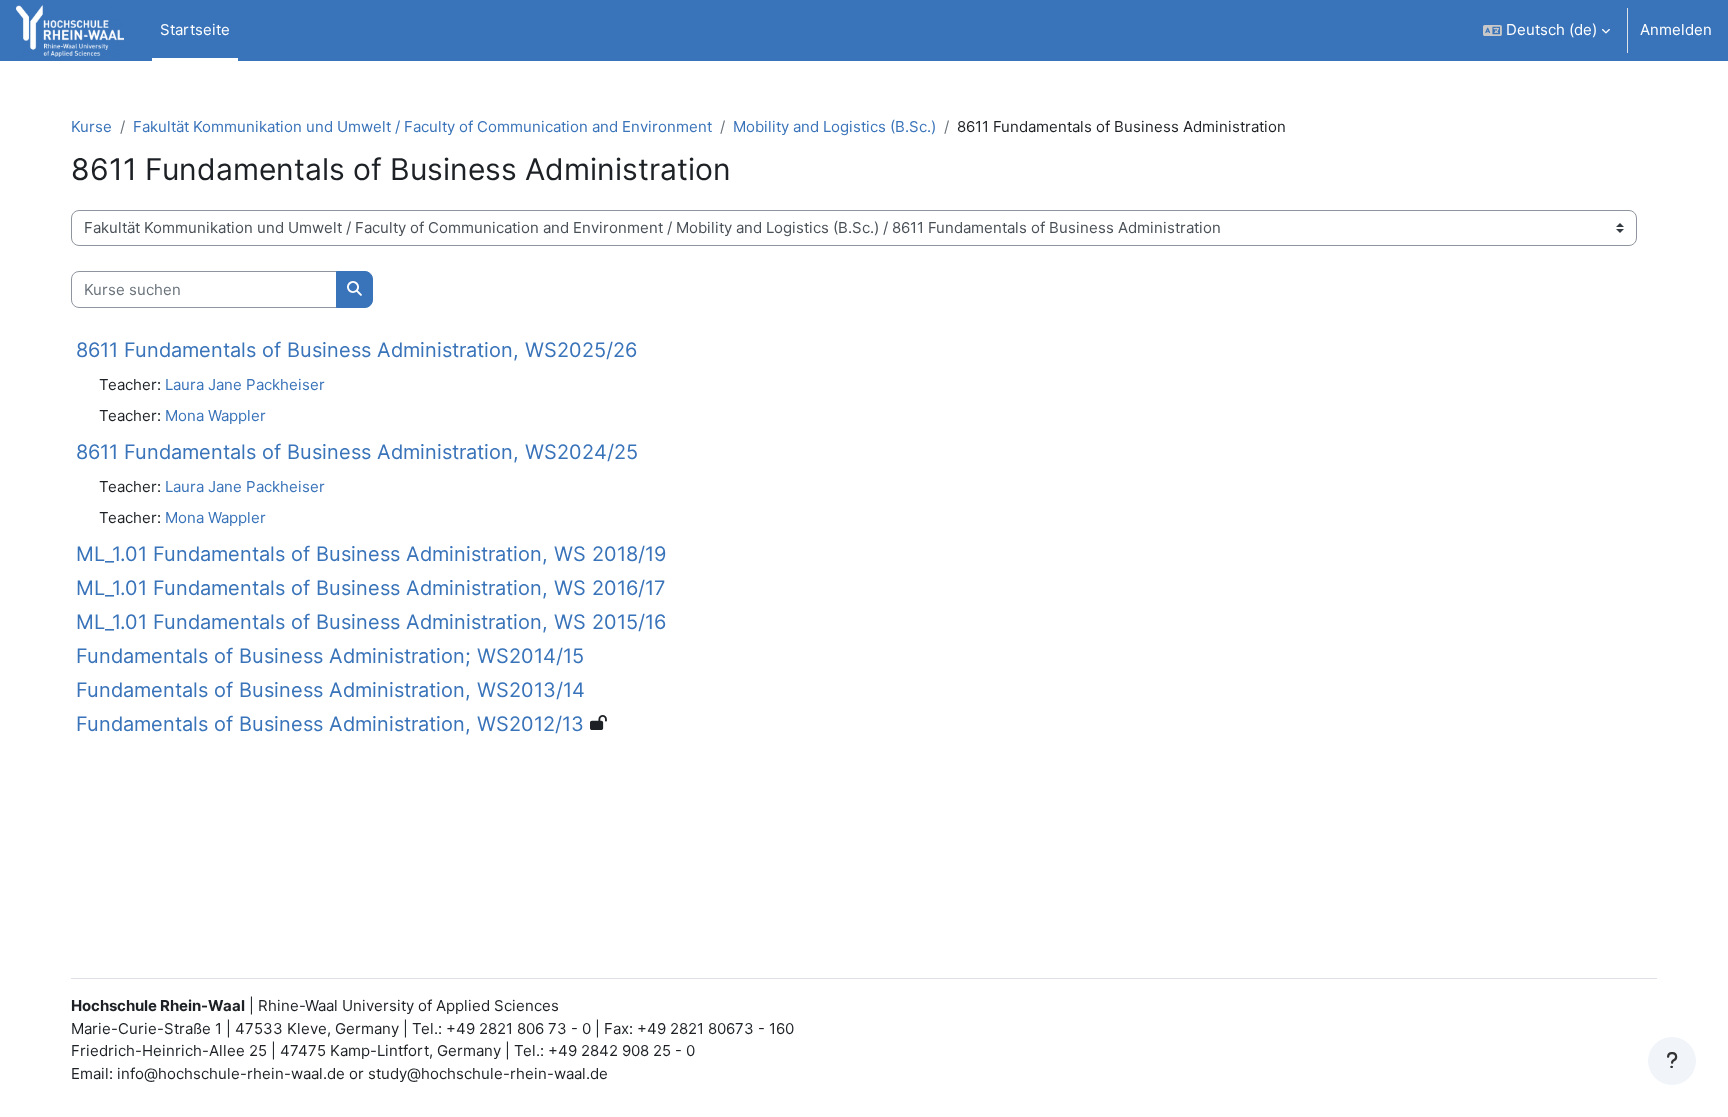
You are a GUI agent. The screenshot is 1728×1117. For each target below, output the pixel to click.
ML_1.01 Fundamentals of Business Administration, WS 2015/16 (371, 622)
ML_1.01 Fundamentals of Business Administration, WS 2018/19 (371, 554)
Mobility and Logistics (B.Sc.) (834, 126)
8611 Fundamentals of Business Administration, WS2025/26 (356, 350)
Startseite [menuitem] (195, 29)
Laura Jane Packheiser (245, 384)
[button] (1546, 30)
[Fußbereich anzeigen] (1672, 1061)
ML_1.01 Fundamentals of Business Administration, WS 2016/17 (370, 588)
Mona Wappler (215, 415)
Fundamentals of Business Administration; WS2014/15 (330, 656)
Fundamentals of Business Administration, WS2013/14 (330, 690)
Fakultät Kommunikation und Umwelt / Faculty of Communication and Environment (422, 126)
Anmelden (1676, 29)
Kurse (91, 126)
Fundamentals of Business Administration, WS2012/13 (330, 724)
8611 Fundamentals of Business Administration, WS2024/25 (357, 452)
